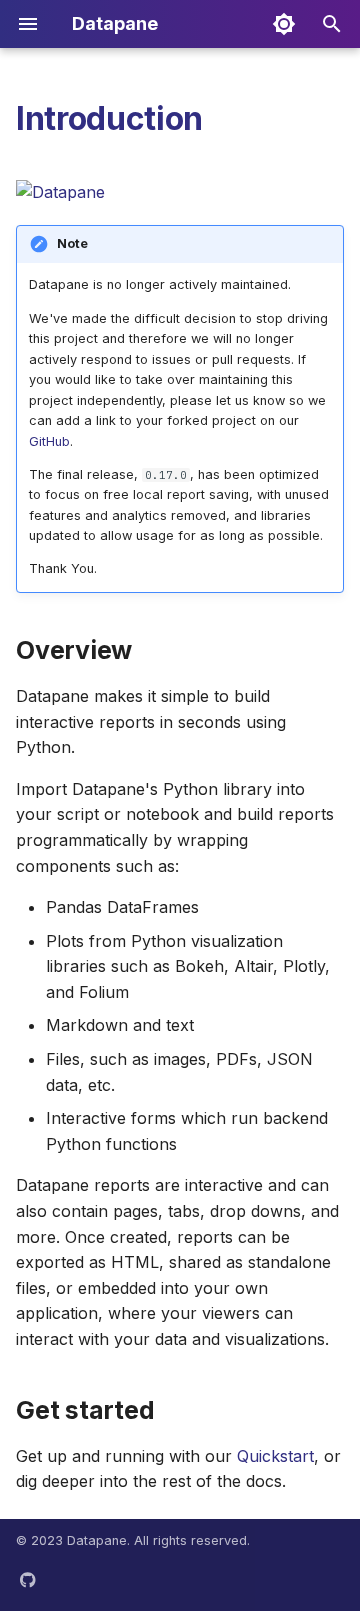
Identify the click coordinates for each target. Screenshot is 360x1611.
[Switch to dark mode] (284, 24)
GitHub (49, 441)
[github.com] (28, 1579)
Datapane (97, 1540)
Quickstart (275, 1456)
